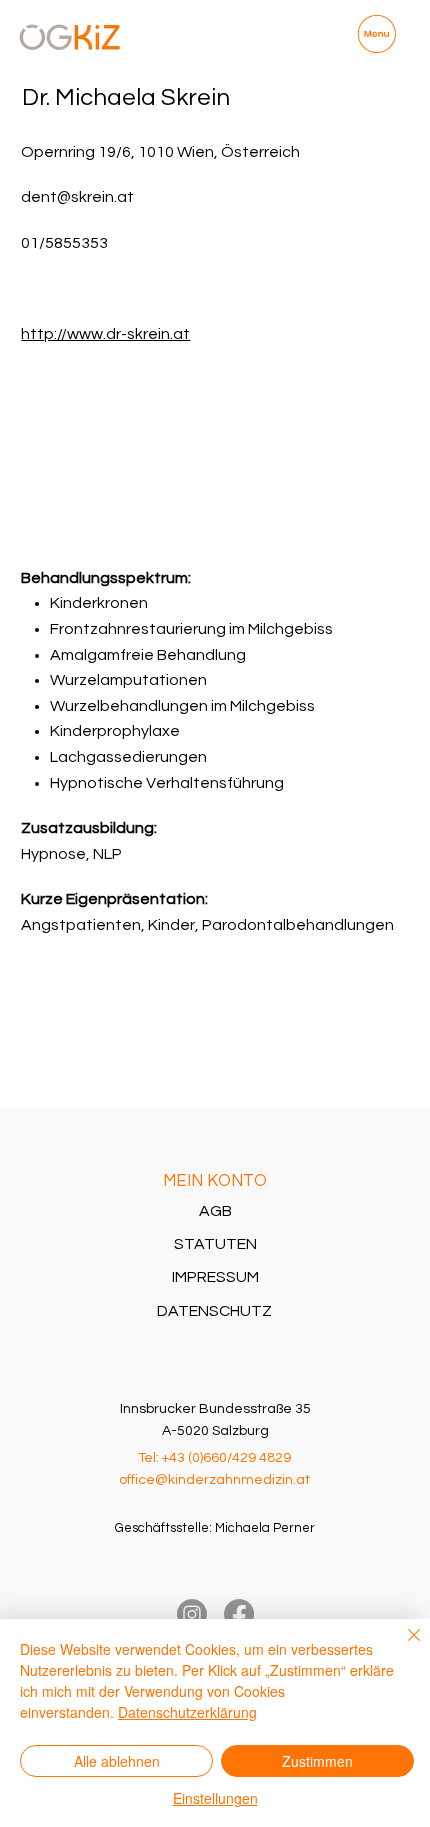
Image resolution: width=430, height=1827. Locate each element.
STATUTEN (215, 1244)
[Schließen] (402, 1647)
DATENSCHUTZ (214, 1311)
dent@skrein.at (77, 197)
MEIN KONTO (215, 1180)
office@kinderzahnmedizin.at (214, 1480)
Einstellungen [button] (215, 1798)
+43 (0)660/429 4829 (226, 1458)
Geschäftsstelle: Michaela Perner (215, 1528)
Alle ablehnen (117, 1761)
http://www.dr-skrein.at (105, 334)
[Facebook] (239, 1614)
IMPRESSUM (215, 1277)
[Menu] (376, 34)
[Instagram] (192, 1614)
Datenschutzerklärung (187, 1712)
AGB (215, 1211)
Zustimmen (317, 1761)
